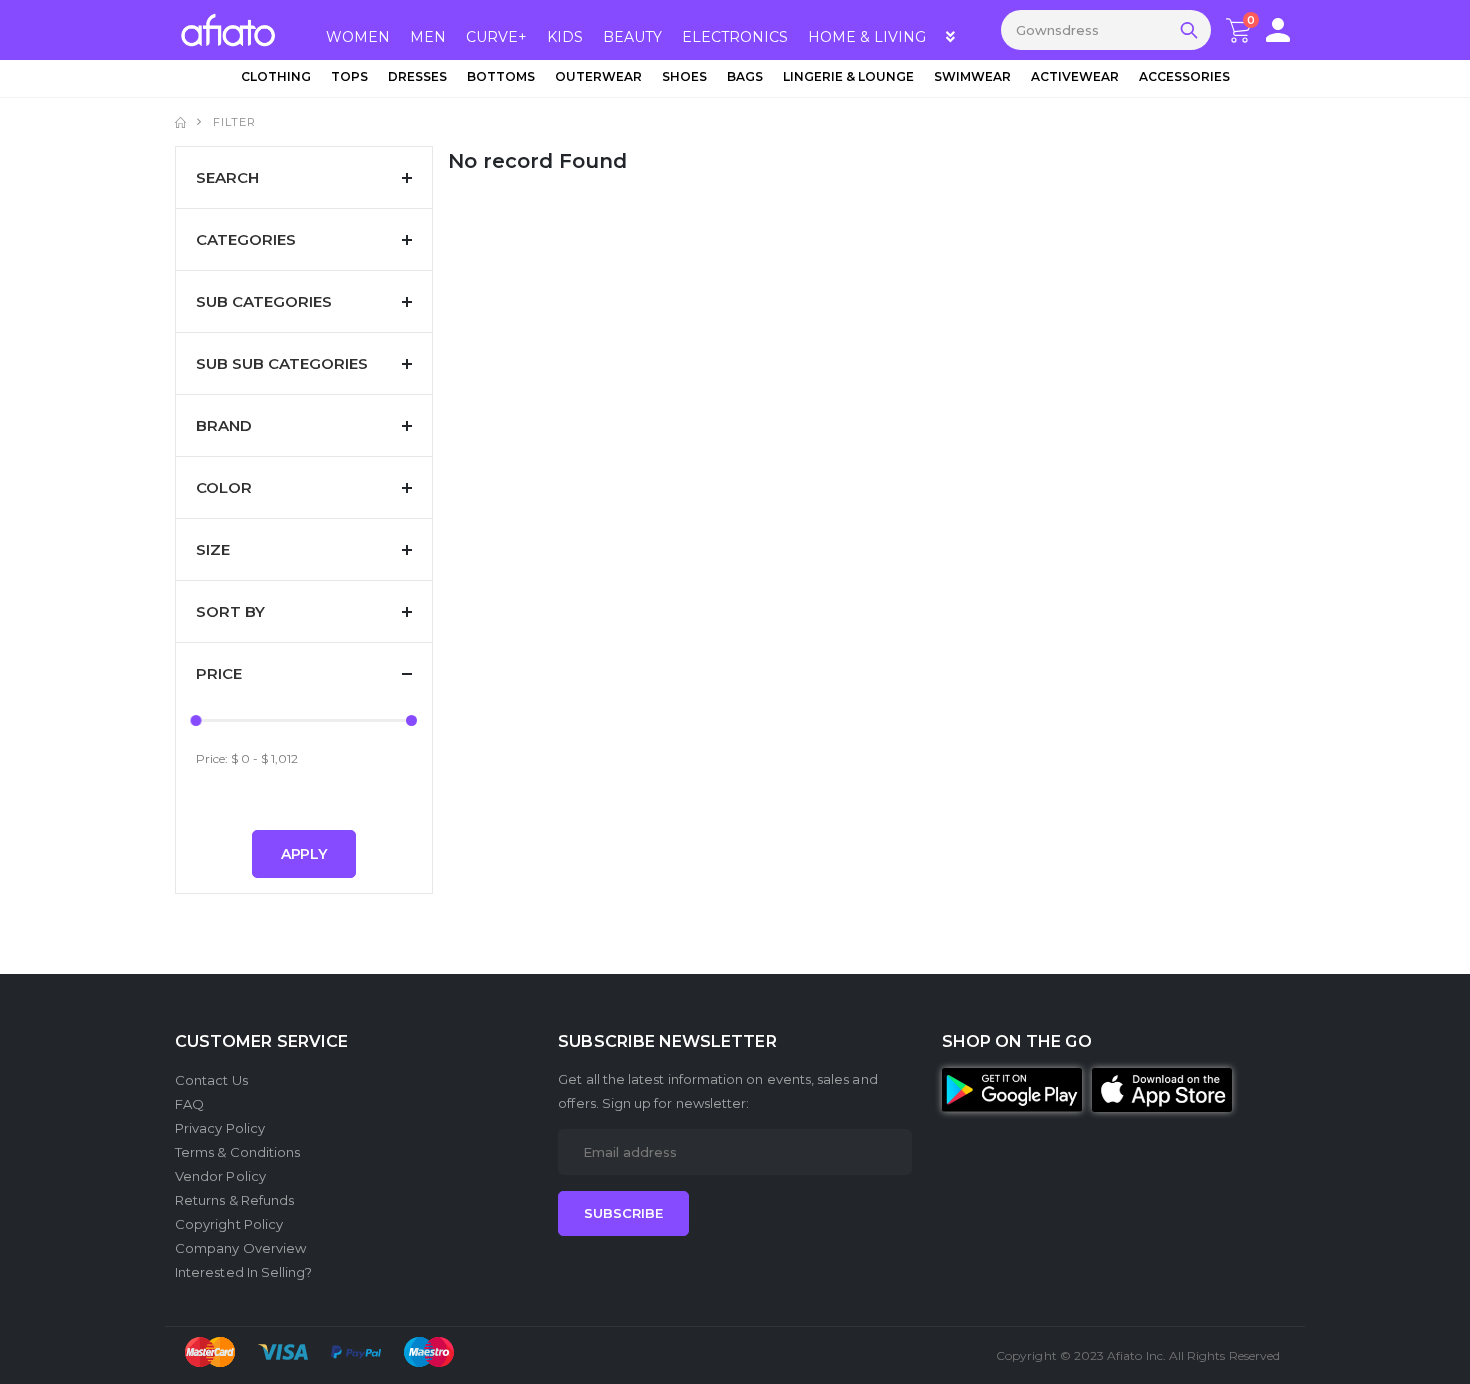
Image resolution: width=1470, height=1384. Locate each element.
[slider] (196, 720)
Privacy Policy (220, 1128)
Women (358, 37)
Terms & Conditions (237, 1152)
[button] (1278, 30)
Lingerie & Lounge (848, 76)
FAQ (189, 1104)
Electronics (735, 37)
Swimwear (972, 76)
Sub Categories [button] (264, 301)
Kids (565, 37)
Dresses (417, 76)
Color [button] (224, 487)
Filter (234, 122)
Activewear (1075, 76)
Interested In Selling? (243, 1272)
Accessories (1184, 76)
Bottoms (501, 76)
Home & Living (867, 37)
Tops (349, 76)
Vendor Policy (220, 1176)
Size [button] (213, 549)
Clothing (276, 76)
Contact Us (211, 1080)
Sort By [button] (230, 611)
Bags (745, 76)
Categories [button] (246, 239)
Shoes (684, 76)
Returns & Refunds (234, 1200)
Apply (304, 854)
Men (428, 37)
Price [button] (219, 673)
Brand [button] (224, 425)
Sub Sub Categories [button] (282, 363)
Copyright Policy (229, 1224)
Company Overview (240, 1248)
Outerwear (598, 76)
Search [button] (227, 177)
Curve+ (496, 37)
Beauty (632, 37)
